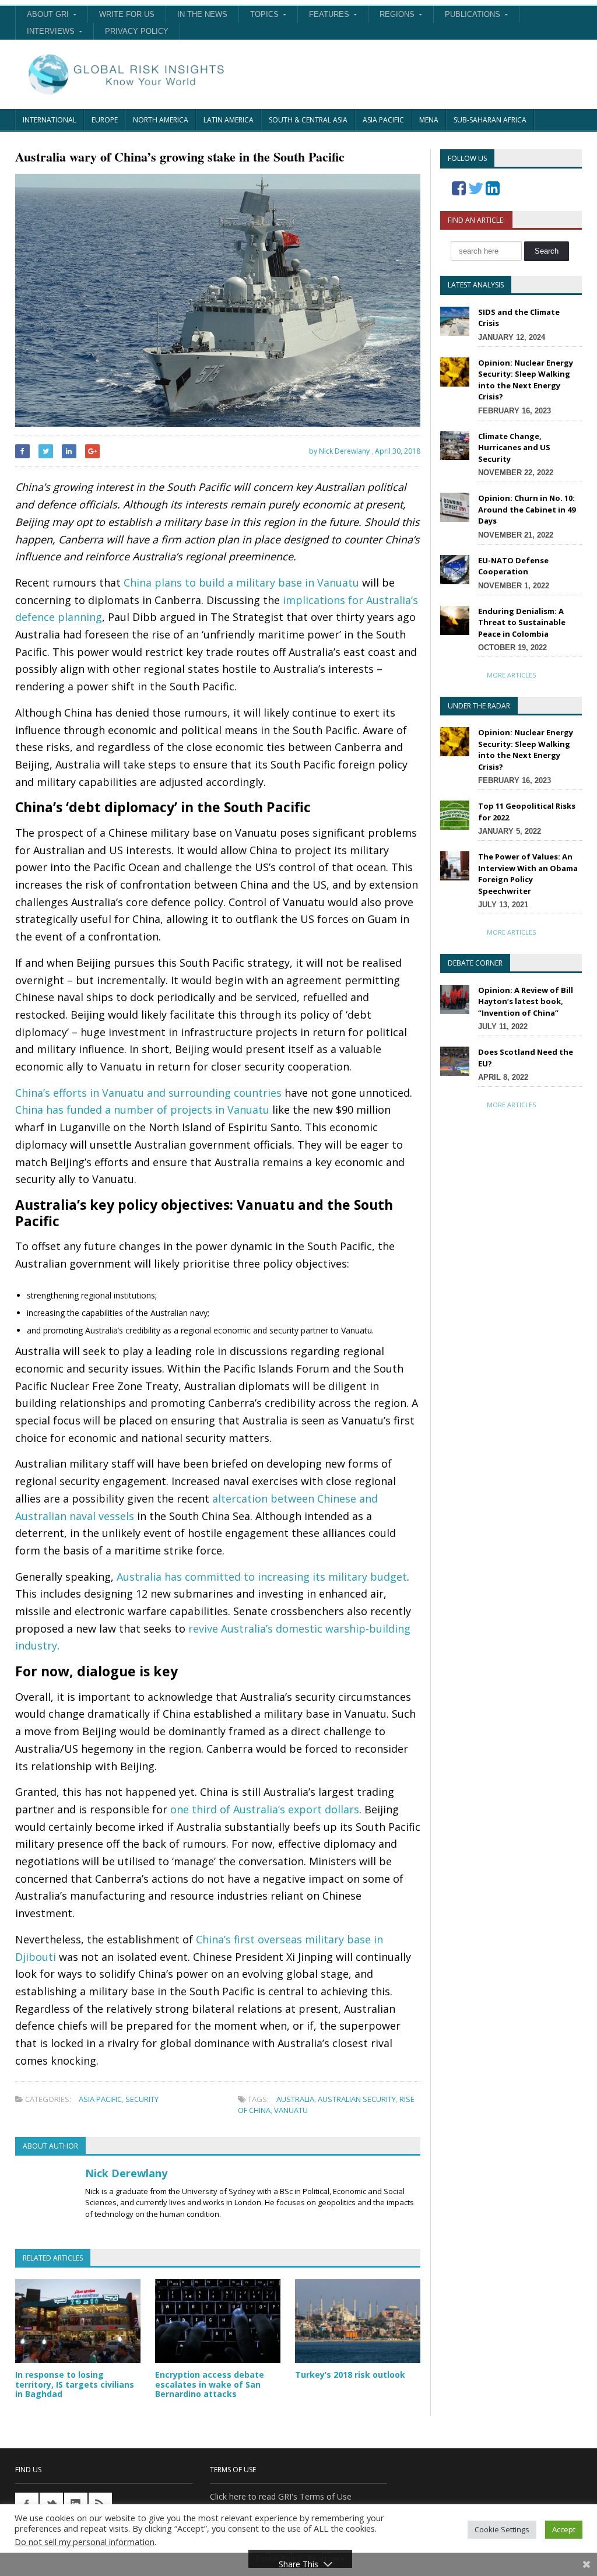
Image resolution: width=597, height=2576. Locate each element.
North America (161, 120)
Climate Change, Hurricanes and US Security (514, 448)
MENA (429, 120)
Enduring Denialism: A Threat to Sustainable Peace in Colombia (522, 622)
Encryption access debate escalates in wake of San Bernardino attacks (210, 2384)
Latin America (229, 120)
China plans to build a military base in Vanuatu (241, 582)
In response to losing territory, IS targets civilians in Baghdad (75, 2384)
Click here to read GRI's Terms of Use (281, 2496)
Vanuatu (291, 2110)
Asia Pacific (383, 120)
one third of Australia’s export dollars (265, 1809)
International (50, 120)
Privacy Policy (137, 31)
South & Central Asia (308, 120)
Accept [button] (564, 2529)
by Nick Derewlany (338, 451)
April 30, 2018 (398, 451)
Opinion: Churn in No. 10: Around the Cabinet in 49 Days (527, 509)
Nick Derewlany (126, 2173)
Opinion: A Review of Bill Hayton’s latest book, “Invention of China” (526, 1001)
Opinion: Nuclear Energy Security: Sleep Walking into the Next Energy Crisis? (526, 380)
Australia (295, 2099)
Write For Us (127, 14)
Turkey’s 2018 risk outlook (350, 2375)
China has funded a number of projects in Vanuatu (142, 1110)
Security (142, 2099)
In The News (202, 14)
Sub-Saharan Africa (490, 120)
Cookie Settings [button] (502, 2529)
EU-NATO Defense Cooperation (513, 566)
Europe (105, 120)
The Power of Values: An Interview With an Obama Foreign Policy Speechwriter (528, 874)
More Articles (511, 675)
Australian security (357, 2099)
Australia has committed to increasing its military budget (262, 1577)
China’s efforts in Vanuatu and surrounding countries (148, 1093)
